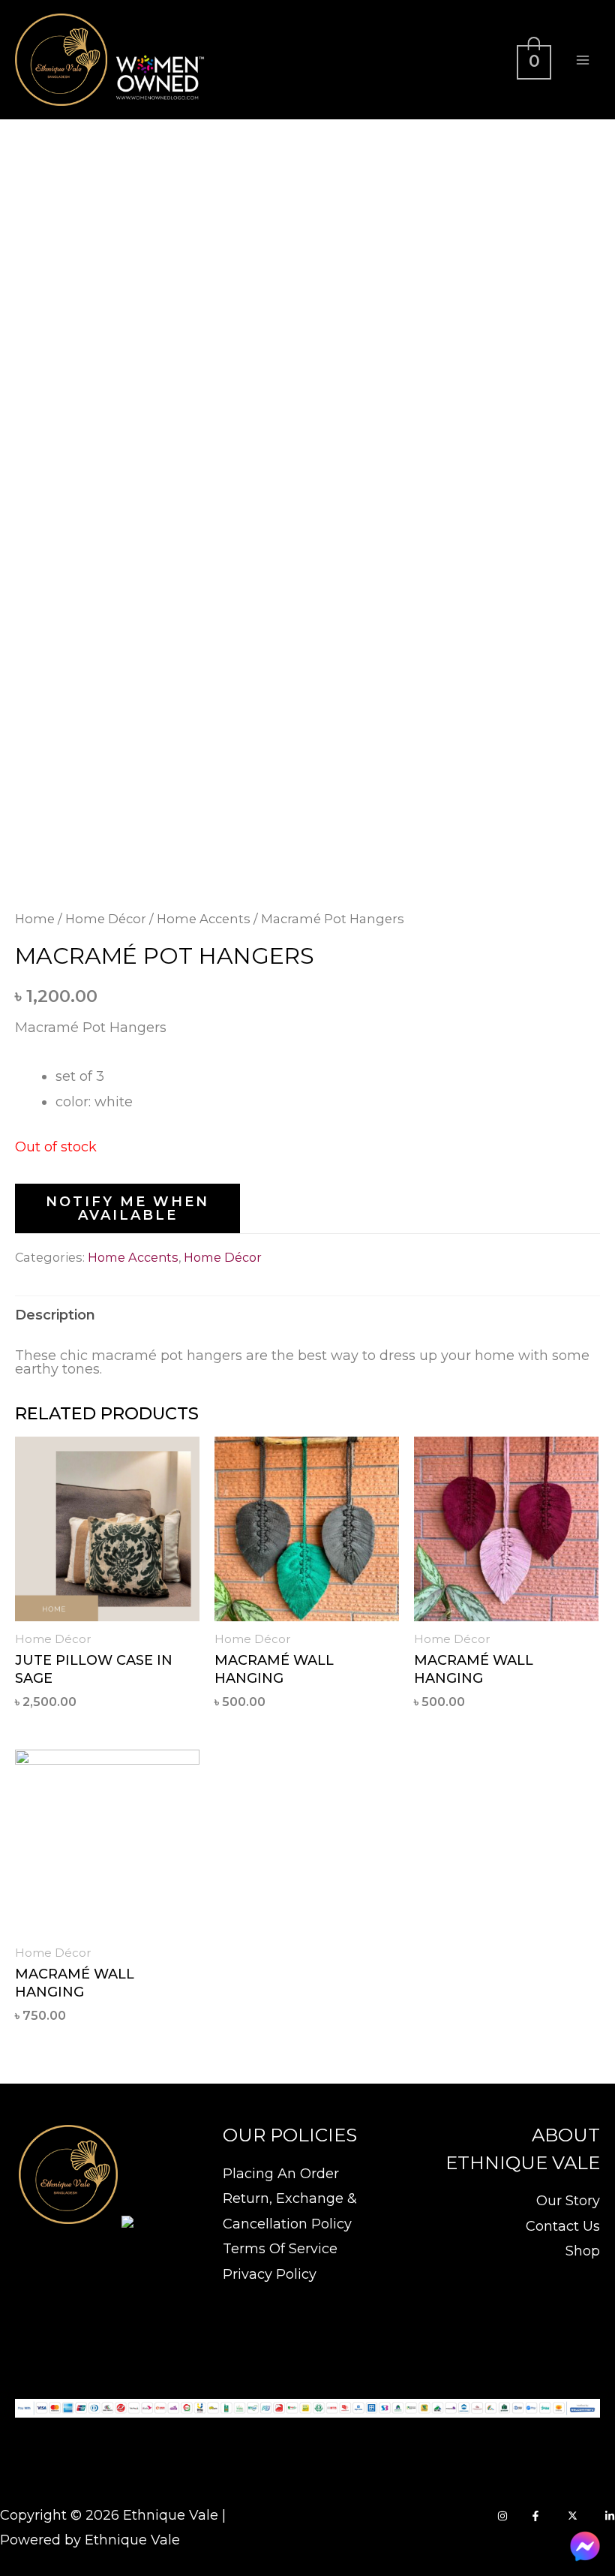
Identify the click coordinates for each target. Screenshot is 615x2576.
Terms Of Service (280, 2249)
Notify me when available (127, 1208)
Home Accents (204, 919)
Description (55, 1315)
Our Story (568, 2201)
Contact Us (563, 2226)
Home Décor (106, 919)
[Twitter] (573, 2516)
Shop (583, 2251)
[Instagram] (502, 2516)
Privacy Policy (270, 2274)
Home (35, 919)
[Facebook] (535, 2516)
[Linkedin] (610, 2516)
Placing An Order (281, 2174)
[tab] (55, 1315)
